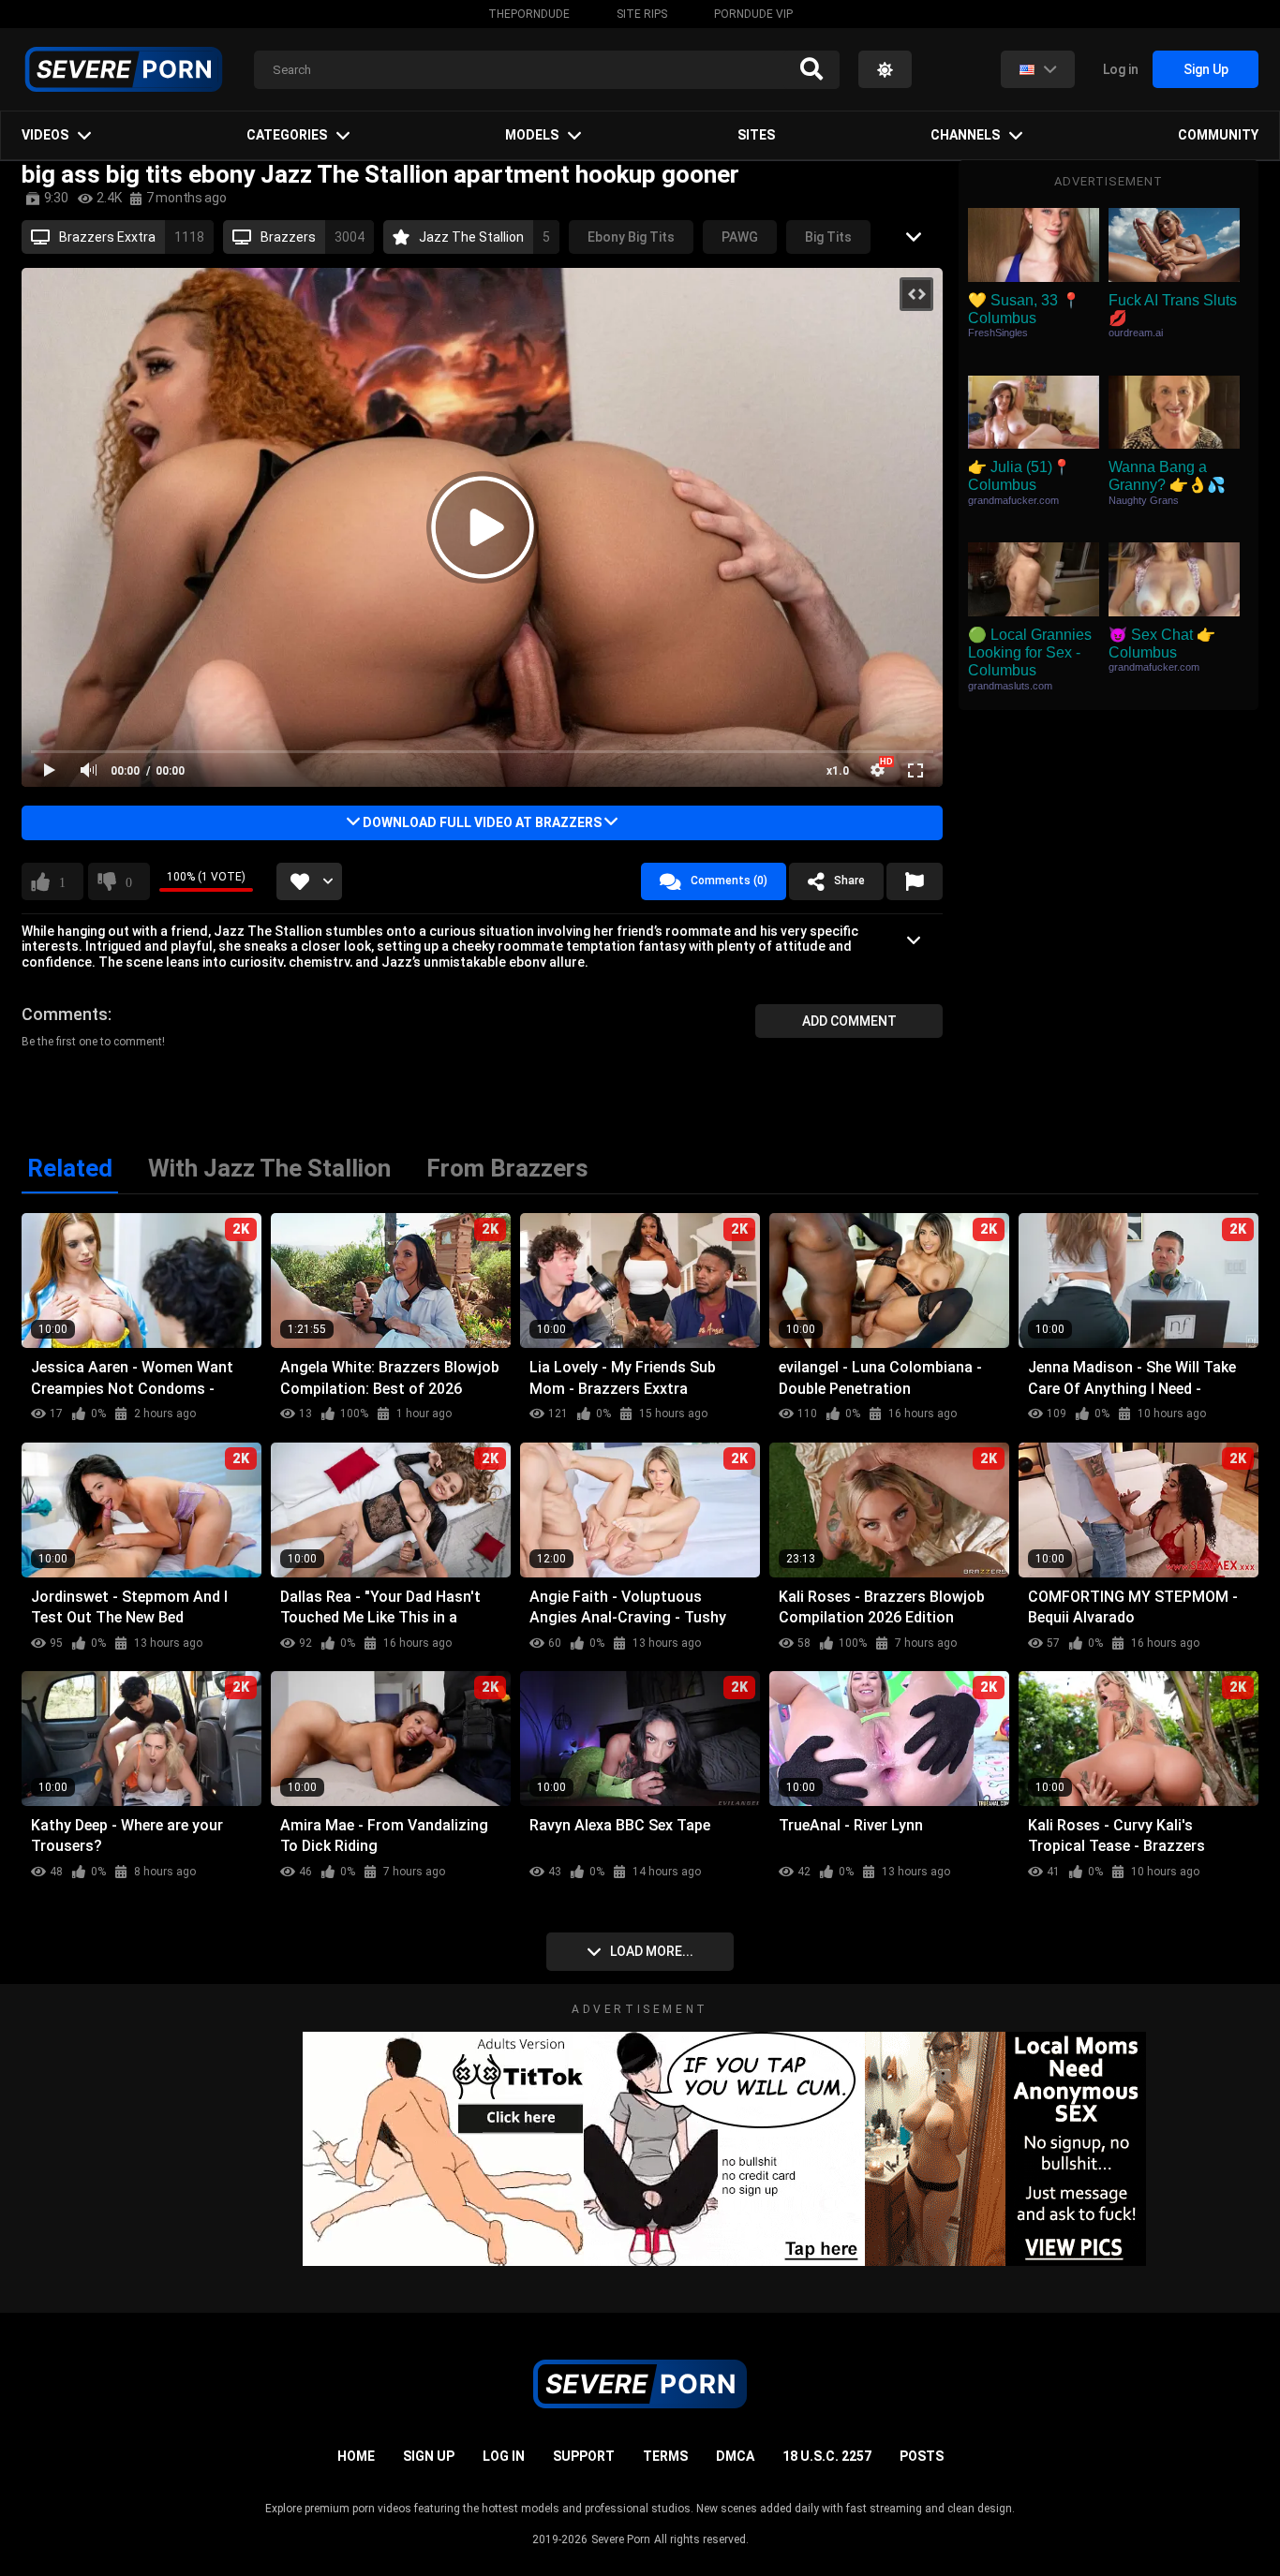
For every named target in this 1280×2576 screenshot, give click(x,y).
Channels (965, 135)
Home (356, 2456)
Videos (45, 135)
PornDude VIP (753, 14)
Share (849, 881)
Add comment (849, 1021)
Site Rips (642, 14)
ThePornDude (529, 14)
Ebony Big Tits (631, 237)
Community (1218, 135)
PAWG (740, 237)
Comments (65, 1014)
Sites (756, 135)
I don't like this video (129, 881)
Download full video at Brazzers (482, 822)
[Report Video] (915, 881)
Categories (287, 135)
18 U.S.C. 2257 (827, 2456)
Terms (665, 2456)
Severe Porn (621, 2539)
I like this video (62, 881)
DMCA (735, 2456)
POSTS (922, 2456)
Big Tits (828, 237)
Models (532, 135)
